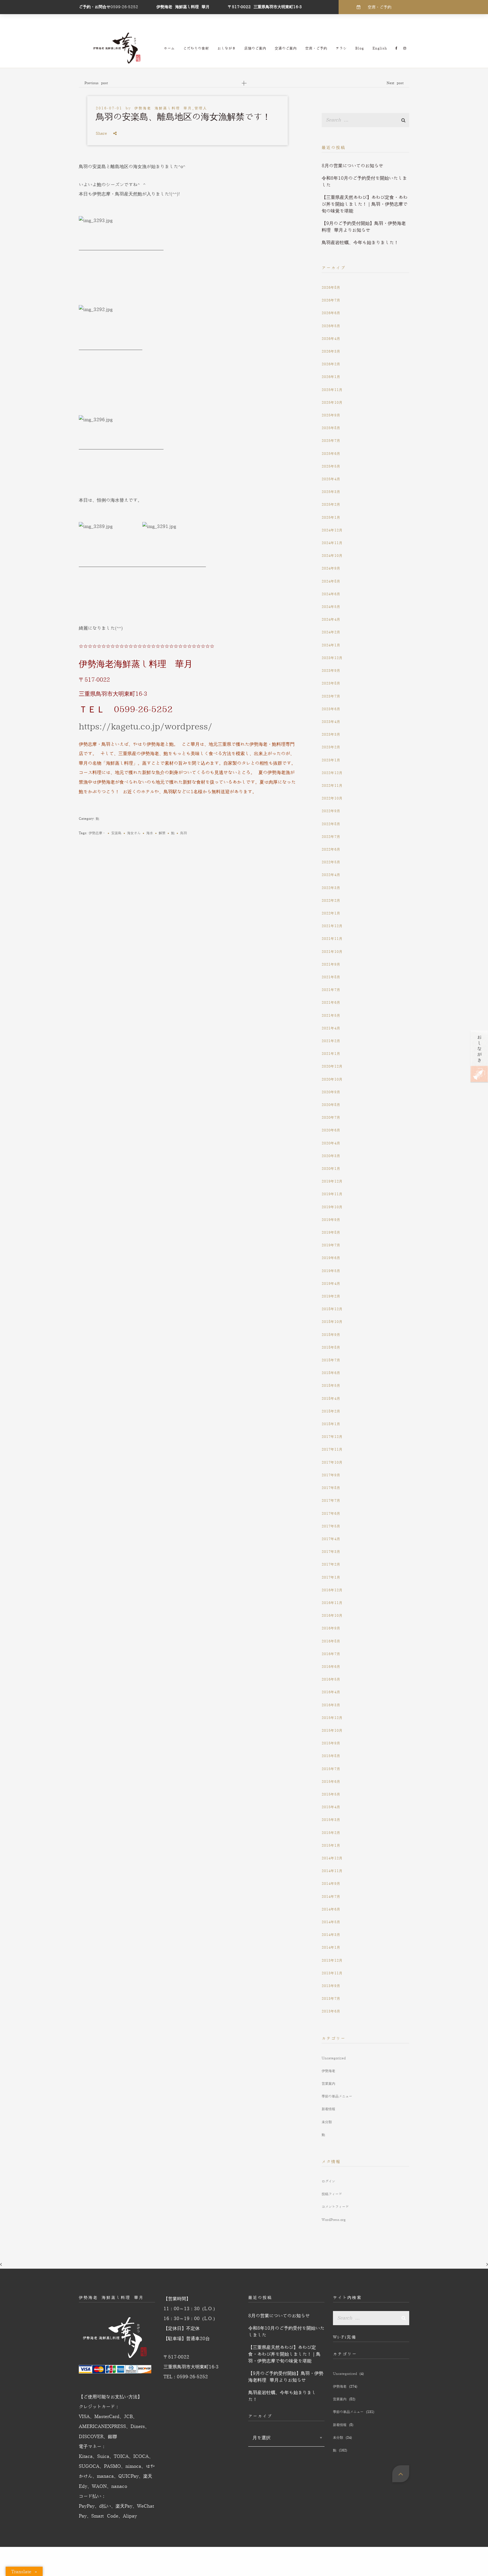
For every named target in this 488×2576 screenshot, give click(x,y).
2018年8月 (331, 1347)
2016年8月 (331, 1641)
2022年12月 (332, 773)
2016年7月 (331, 1654)
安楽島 (116, 833)
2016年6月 (331, 1667)
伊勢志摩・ (97, 833)
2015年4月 (331, 1807)
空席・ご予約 (316, 48)
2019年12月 (332, 1181)
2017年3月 (331, 1552)
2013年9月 (331, 1986)
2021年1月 (331, 1054)
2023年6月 (331, 709)
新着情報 (328, 2109)
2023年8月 (331, 683)
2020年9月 (331, 1092)
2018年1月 (331, 1424)
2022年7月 (331, 837)
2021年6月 (331, 1003)
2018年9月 (331, 1335)
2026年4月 (331, 339)
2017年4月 (331, 1539)
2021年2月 (331, 1041)
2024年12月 (332, 530)
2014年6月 (331, 1909)
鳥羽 (184, 833)
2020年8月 (331, 1105)
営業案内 (328, 2084)
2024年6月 (331, 594)
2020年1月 (331, 1169)
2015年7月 (331, 1769)
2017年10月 (332, 1462)
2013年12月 (332, 1960)
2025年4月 (331, 479)
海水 (150, 833)
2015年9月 (331, 1743)
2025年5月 (331, 466)
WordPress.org (334, 2220)
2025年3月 (331, 492)
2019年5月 (331, 1271)
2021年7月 (331, 990)
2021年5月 (331, 1016)
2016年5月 (331, 1679)
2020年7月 (331, 1118)
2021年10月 (332, 952)
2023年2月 (331, 747)
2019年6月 (331, 1258)
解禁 (162, 833)
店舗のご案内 (255, 48)
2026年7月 (331, 300)
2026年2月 (331, 364)
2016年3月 (331, 1705)
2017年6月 (331, 1514)
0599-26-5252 (124, 7)
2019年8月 (331, 1232)
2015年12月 (332, 1718)
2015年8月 (331, 1756)
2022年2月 (331, 901)
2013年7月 (331, 1999)
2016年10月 (332, 1616)
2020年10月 (332, 1079)
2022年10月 (332, 798)
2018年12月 (332, 1309)
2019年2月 (331, 1296)
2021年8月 (331, 977)
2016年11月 (332, 1603)
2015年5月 (331, 1794)
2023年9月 (331, 671)
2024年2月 (331, 632)
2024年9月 (331, 568)
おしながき (227, 48)
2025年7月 (331, 441)
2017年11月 (332, 1449)
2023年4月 (331, 722)
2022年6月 (331, 849)
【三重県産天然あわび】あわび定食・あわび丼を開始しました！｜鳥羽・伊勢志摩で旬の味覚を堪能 (365, 204)
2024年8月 (331, 581)
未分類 (327, 2122)
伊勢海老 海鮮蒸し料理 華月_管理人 (171, 108)
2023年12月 (332, 658)
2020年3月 (331, 1156)
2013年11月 (332, 1973)
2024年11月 (332, 543)
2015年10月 (332, 1731)
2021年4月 (331, 1028)
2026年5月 (331, 326)
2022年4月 (331, 875)
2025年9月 (331, 415)
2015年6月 (331, 1782)
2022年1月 (331, 913)
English (380, 48)
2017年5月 (331, 1526)
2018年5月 (331, 1386)
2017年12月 (332, 1437)
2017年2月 (331, 1564)
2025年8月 (331, 428)
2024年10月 (332, 556)
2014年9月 (331, 1884)
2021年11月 (332, 939)
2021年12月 (332, 926)
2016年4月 (331, 1692)
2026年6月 (331, 313)
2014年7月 (331, 1897)
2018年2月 (331, 1411)
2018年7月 (331, 1360)
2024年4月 (331, 619)
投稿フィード (332, 2194)
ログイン (328, 2181)
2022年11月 (332, 786)
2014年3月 (331, 1935)
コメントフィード (335, 2207)
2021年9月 (331, 964)
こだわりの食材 (196, 48)
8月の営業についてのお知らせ (352, 166)
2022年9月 (331, 811)
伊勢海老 (328, 2071)
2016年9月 (331, 1628)
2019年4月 (331, 1284)
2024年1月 (331, 645)
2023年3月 (331, 734)
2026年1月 (331, 377)
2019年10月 (332, 1207)
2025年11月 (332, 390)
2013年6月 (331, 2011)
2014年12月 (332, 1858)
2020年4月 (331, 1143)
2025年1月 (331, 518)
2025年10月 (332, 403)
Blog (360, 48)
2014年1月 (331, 1947)
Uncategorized (334, 2058)
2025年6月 (331, 454)
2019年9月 (331, 1220)
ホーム (169, 48)
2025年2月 (331, 505)
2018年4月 (331, 1399)
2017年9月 (331, 1475)
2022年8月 (331, 824)
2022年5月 (331, 862)
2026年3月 (331, 351)
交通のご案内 (286, 48)
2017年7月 (331, 1501)
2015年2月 (331, 1833)
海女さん (134, 833)
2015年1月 (331, 1845)
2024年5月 (331, 607)
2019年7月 (331, 1245)
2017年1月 (331, 1577)
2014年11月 (332, 1871)
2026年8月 (331, 288)
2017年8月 (331, 1488)
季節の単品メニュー (337, 2096)
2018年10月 (332, 1322)
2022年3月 (331, 888)
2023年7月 (331, 696)
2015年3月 (331, 1820)
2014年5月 (331, 1922)
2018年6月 (331, 1373)
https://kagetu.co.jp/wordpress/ (146, 727)
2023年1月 (331, 760)
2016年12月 (332, 1590)
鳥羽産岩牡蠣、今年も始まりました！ (360, 243)
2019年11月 (332, 1194)
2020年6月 (331, 1130)
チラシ (341, 48)
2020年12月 (332, 1066)
